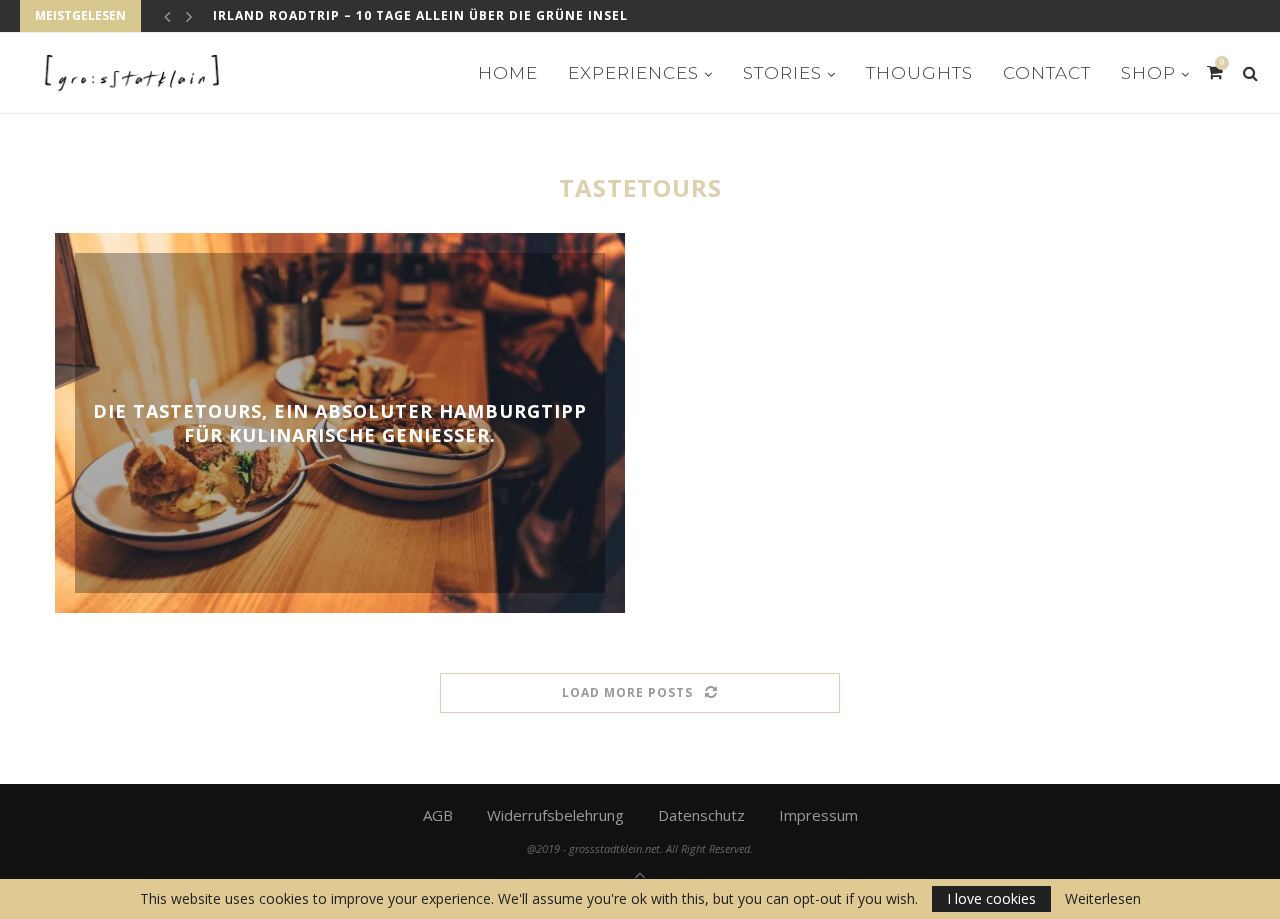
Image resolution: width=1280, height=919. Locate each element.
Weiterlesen (1103, 899)
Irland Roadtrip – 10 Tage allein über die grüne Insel (420, 15)
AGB (438, 815)
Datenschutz (701, 815)
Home (508, 73)
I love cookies (991, 898)
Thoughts (919, 73)
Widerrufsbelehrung (555, 815)
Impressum (818, 815)
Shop (1148, 73)
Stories (782, 73)
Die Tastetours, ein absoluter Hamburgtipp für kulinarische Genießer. (340, 423)
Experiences (633, 73)
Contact (1047, 73)
